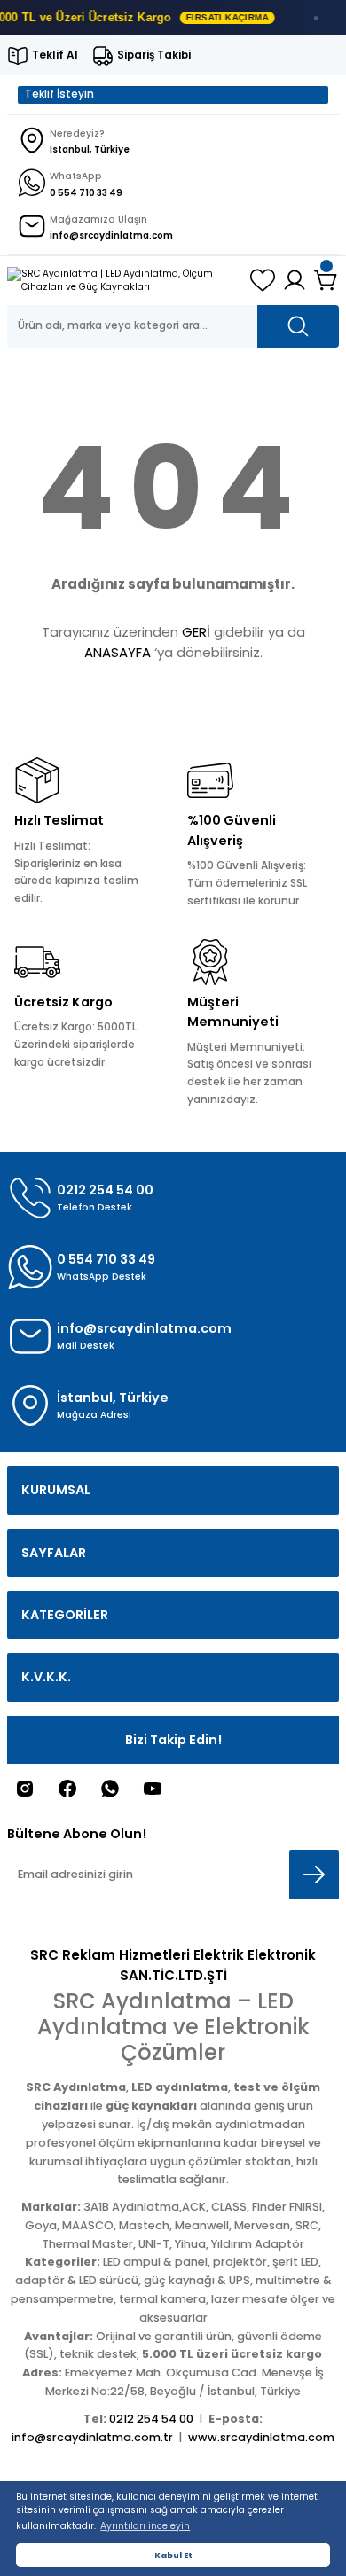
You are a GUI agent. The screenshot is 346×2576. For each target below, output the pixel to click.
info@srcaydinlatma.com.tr (92, 2437)
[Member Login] (295, 280)
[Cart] (326, 280)
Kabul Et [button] (173, 2555)
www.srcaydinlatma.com (261, 2437)
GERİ (196, 632)
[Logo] (122, 281)
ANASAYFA (118, 652)
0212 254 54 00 (151, 2419)
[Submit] (314, 1875)
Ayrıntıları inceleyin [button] (145, 2526)
